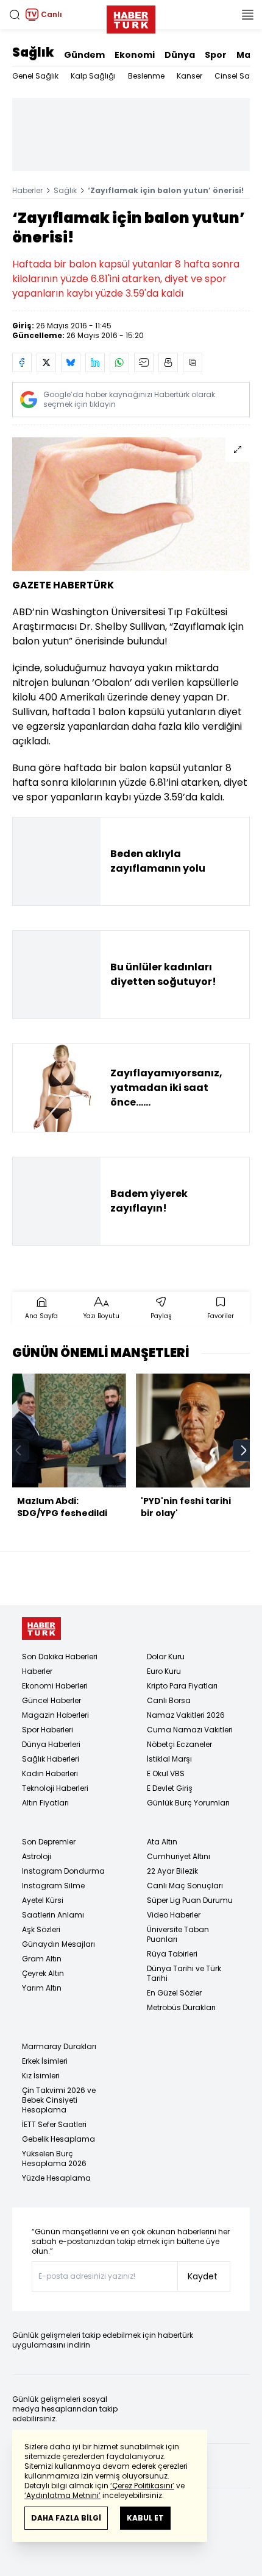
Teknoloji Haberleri (55, 1788)
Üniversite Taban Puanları (178, 1934)
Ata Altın (162, 1842)
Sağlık (33, 52)
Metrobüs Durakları (181, 2007)
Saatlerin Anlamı (53, 1915)
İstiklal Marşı (169, 1759)
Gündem (84, 55)
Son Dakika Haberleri (60, 1657)
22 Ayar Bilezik (172, 1871)
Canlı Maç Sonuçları (185, 1886)
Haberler (27, 190)
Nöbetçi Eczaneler (179, 1744)
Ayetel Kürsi (43, 1900)
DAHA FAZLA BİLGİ (66, 2518)
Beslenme (146, 76)
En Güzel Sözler (174, 1993)
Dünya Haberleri (51, 1744)
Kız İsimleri (41, 2076)
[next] (244, 1450)
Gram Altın (42, 1959)
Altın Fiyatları (45, 1803)
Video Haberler (174, 1915)
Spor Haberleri (48, 1730)
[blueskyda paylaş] (71, 362)
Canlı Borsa (169, 1700)
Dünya (180, 55)
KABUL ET (145, 2518)
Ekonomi (135, 55)
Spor (216, 55)
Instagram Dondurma (63, 1871)
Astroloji (37, 1856)
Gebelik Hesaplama (58, 2139)
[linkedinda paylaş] (95, 362)
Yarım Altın (42, 1988)
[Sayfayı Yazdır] (168, 362)
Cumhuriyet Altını (179, 1856)
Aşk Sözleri (41, 1929)
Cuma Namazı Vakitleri (190, 1730)
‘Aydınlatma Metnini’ (62, 2495)
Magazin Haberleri (55, 1715)
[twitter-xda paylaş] (46, 362)
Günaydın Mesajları (58, 1944)
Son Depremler (49, 1842)
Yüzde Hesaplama (56, 2178)
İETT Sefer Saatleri (54, 2124)
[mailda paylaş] (144, 362)
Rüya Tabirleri (172, 1954)
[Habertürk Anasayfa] (131, 17)
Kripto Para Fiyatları (182, 1686)
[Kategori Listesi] (247, 15)
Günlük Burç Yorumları (188, 1803)
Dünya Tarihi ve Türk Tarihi (184, 1973)
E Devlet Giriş (170, 1788)
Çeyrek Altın (43, 1973)
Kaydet (203, 2276)
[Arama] (15, 15)
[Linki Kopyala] (193, 362)
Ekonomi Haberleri (55, 1686)
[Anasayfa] (41, 1629)
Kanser (189, 76)
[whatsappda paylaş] (119, 362)
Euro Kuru (164, 1671)
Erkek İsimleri (45, 2061)
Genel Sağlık (35, 76)
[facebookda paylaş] (22, 362)
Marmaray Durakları (59, 2046)
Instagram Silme (53, 1886)
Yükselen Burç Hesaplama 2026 (54, 2158)
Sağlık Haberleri (51, 1759)
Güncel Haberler (51, 1700)
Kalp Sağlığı (93, 76)
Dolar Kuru (166, 1657)
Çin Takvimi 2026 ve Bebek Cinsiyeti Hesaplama (59, 2100)
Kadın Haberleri (50, 1773)
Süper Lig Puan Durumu (190, 1900)
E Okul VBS (166, 1773)
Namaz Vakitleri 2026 (186, 1715)
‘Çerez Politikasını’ (142, 2486)
